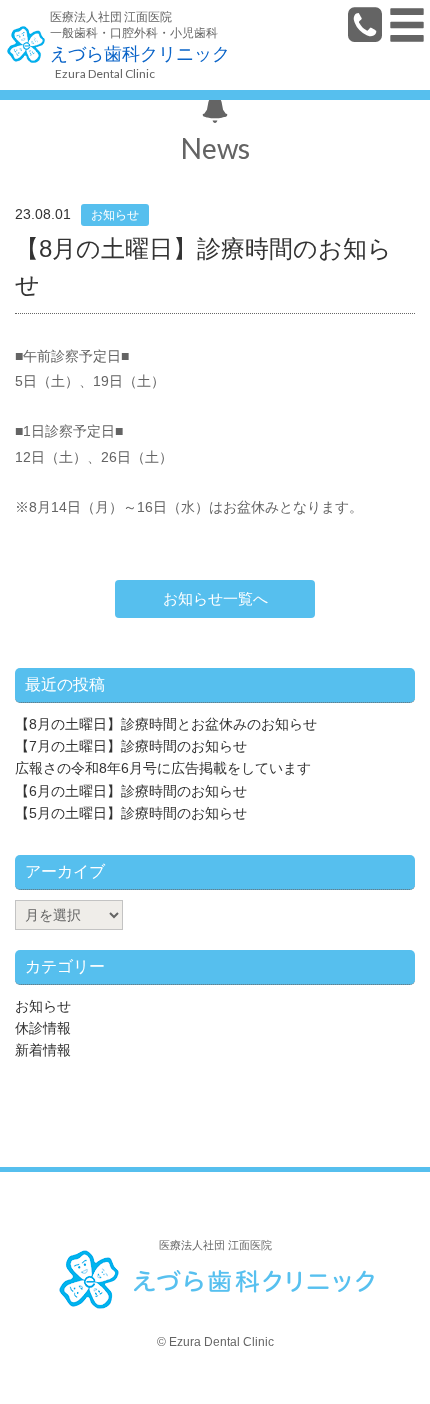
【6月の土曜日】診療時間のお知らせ (131, 791)
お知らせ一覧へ (215, 598)
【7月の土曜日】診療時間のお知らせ (131, 746)
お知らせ (43, 1006)
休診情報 (43, 1028)
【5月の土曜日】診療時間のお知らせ (131, 813)
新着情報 (43, 1050)
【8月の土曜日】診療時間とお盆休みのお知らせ (166, 724)
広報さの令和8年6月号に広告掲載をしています (163, 768)
